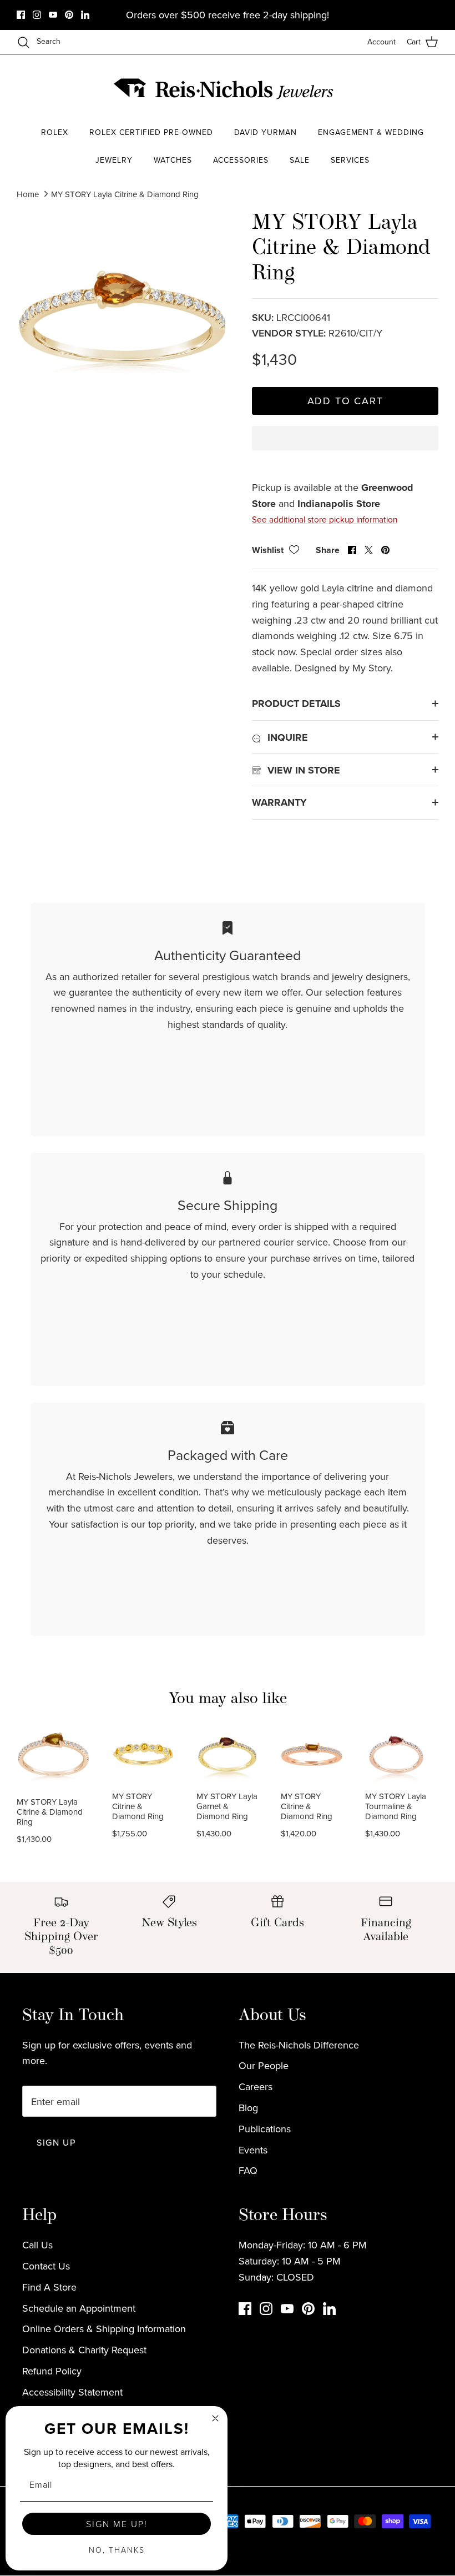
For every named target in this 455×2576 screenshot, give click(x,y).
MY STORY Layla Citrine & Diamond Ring (125, 194)
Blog (248, 2108)
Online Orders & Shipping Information (104, 2329)
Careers (256, 2087)
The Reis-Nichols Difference (299, 2045)
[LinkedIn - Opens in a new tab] (85, 15)
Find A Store (49, 2287)
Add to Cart (345, 401)
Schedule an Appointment (79, 2308)
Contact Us (46, 2266)
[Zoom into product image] (122, 317)
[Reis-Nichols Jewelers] (225, 89)
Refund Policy (52, 2371)
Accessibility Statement (72, 2392)
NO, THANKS (117, 2550)
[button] (345, 448)
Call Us (37, 2245)
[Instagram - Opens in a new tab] (37, 15)
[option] (122, 317)
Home (28, 194)
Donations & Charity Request (84, 2350)
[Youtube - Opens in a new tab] (53, 15)
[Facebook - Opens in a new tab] (21, 15)
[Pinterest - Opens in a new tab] (69, 15)
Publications (265, 2129)
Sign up (56, 2142)
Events (253, 2150)
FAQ (248, 2170)
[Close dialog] (215, 2418)
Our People (264, 2065)
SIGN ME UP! (117, 2524)
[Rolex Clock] (397, 89)
